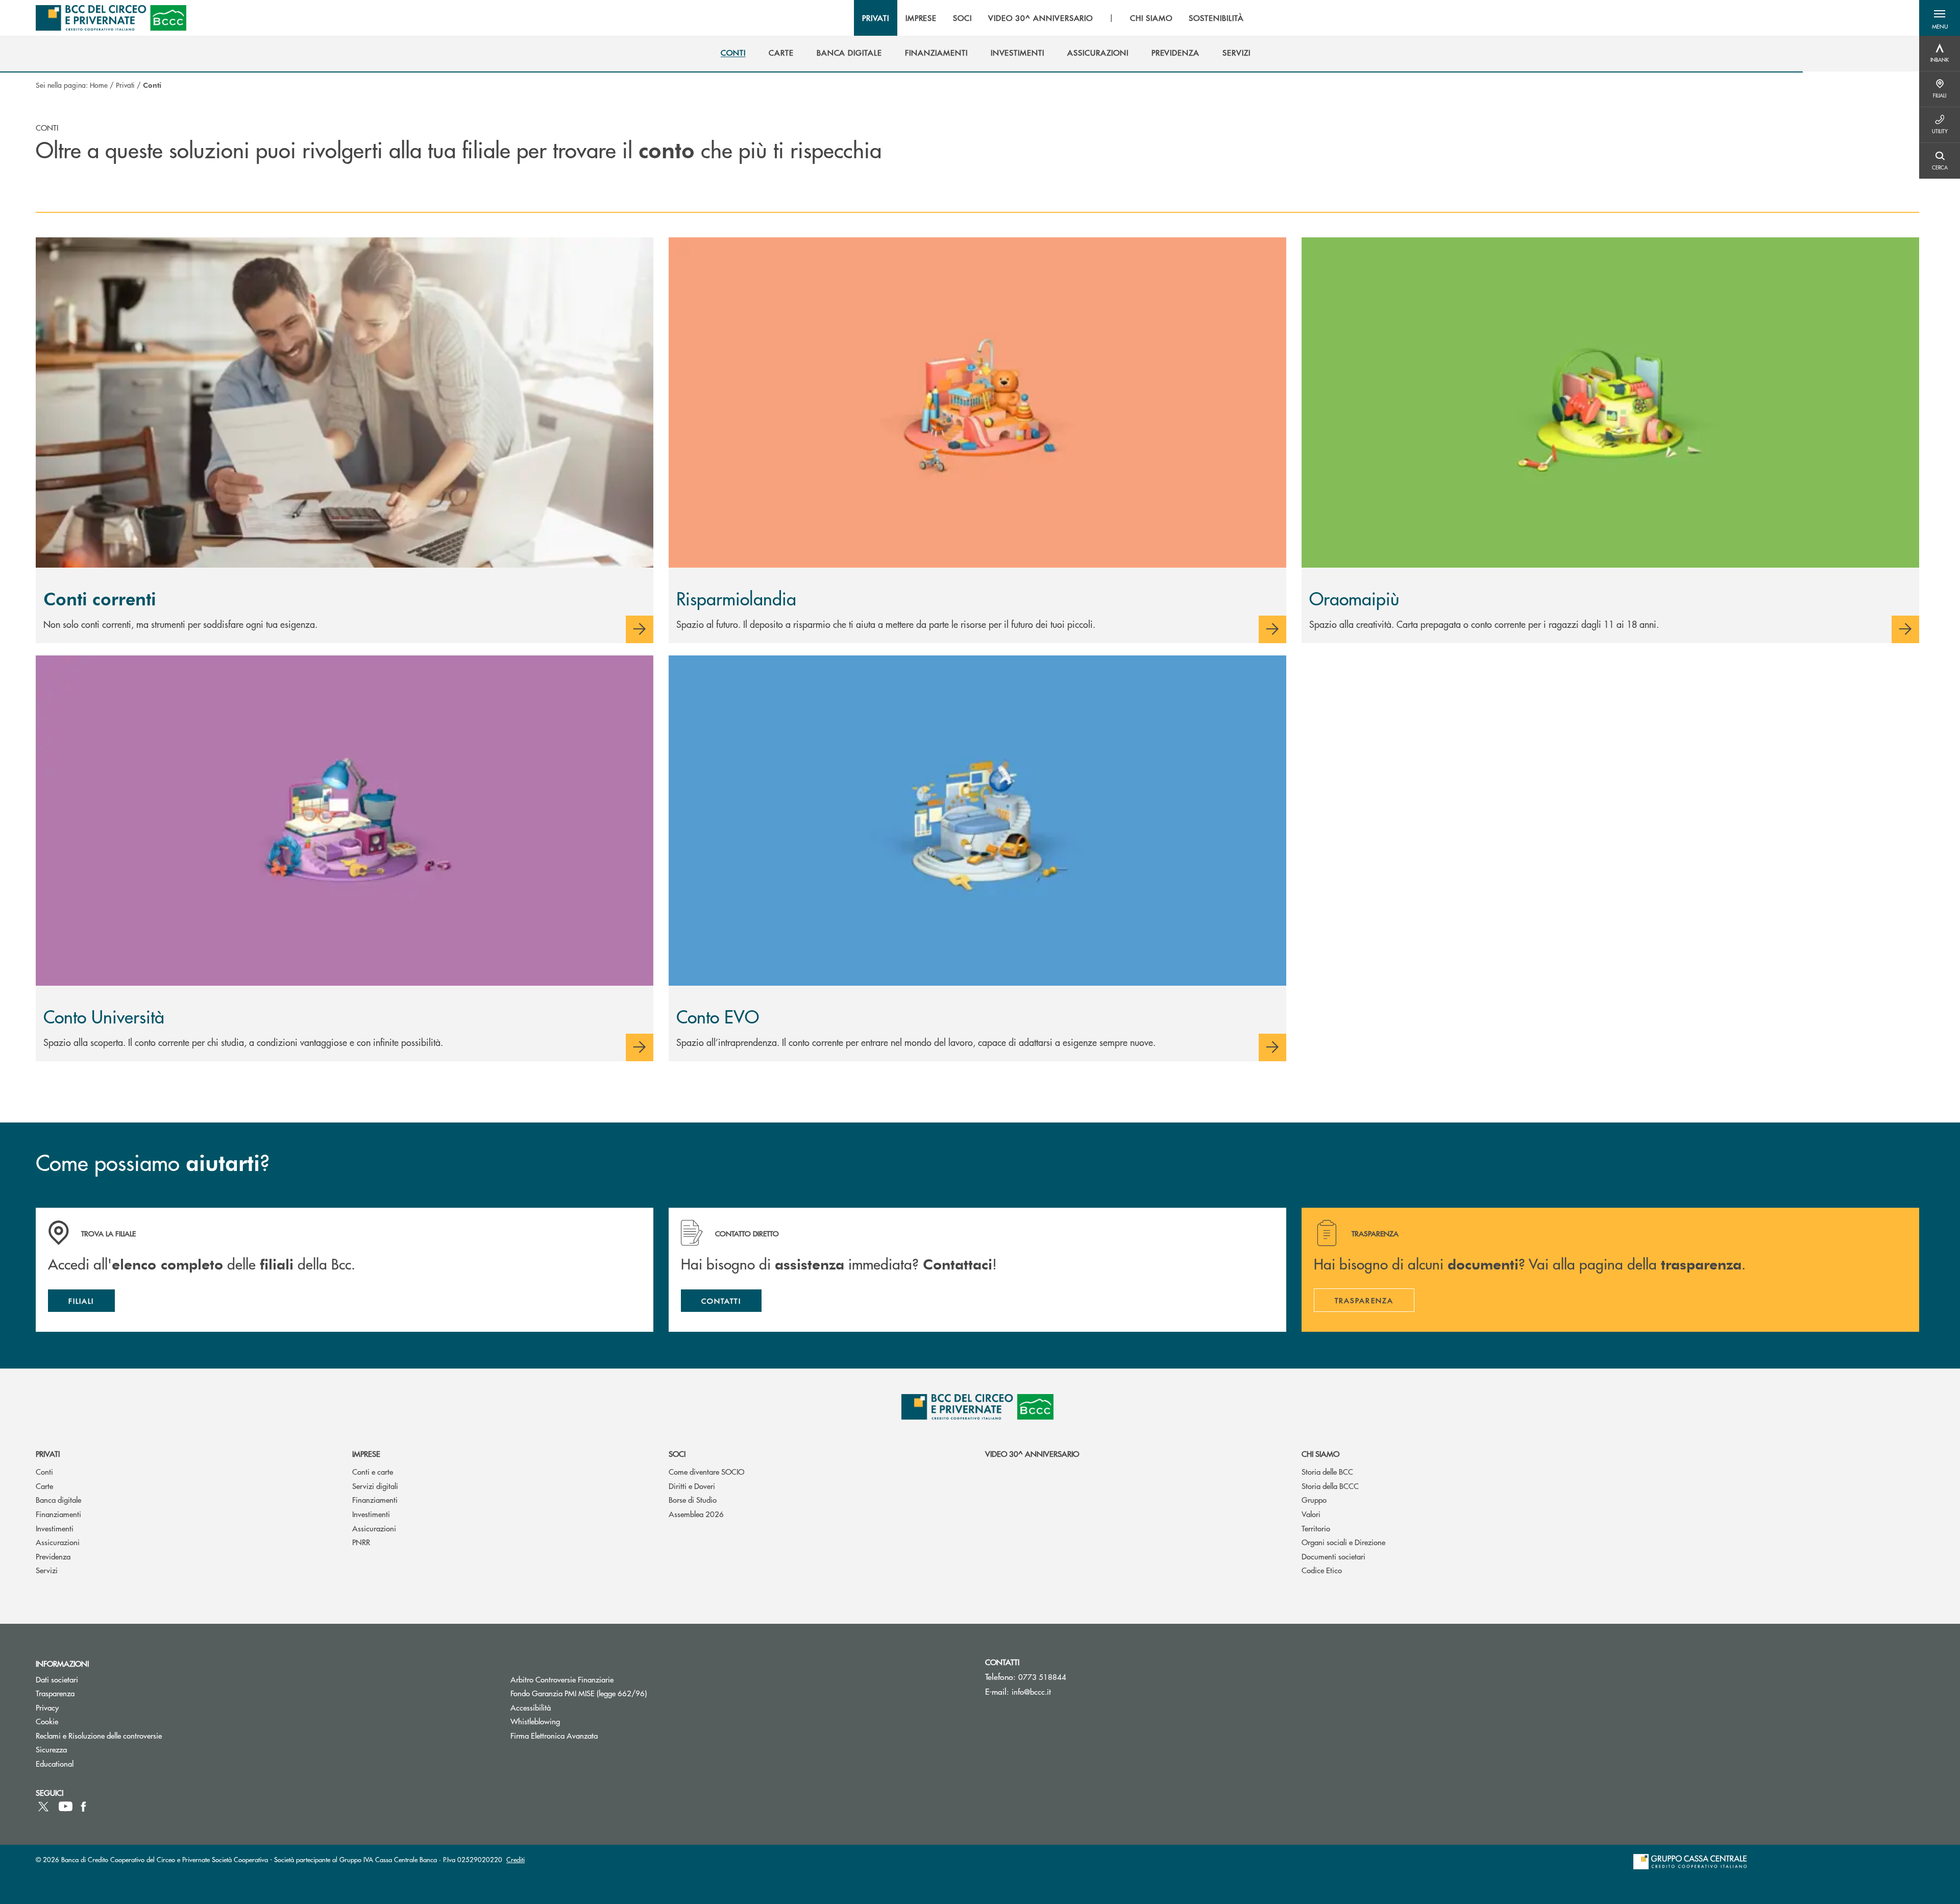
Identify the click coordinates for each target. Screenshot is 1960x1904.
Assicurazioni (58, 1542)
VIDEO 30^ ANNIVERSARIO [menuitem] (1040, 18)
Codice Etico (1322, 1570)
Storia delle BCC (1327, 1471)
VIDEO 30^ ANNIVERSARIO (1032, 1454)
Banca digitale (58, 1499)
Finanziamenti (58, 1514)
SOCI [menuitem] (962, 18)
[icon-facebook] (83, 1807)
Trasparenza (55, 1693)
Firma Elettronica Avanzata (554, 1735)
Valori (1311, 1514)
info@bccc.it (1031, 1691)
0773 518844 (1042, 1677)
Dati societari (57, 1679)
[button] (1940, 18)
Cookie (47, 1721)
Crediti (516, 1859)
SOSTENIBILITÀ (1216, 18)
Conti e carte (373, 1471)
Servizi (47, 1570)
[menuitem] (733, 53)
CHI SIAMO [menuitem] (1151, 18)
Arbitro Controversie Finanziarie (601, 1679)
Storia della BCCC (1330, 1486)
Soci (677, 1454)
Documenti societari (1333, 1556)
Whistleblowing (535, 1721)
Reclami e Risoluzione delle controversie (99, 1735)
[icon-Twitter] (44, 1807)
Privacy (47, 1707)
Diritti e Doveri (692, 1486)
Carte (44, 1486)
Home (99, 85)
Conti (44, 1471)
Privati (125, 85)
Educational (55, 1763)
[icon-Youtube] (66, 1807)
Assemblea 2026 (696, 1514)
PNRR (361, 1542)
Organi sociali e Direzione (1343, 1542)
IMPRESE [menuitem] (921, 18)
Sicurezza (51, 1749)
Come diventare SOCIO (706, 1471)
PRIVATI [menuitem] (876, 18)
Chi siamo (1320, 1454)
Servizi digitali (375, 1486)
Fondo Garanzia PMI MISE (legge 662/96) (617, 1693)
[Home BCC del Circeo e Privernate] (111, 18)
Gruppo (1314, 1499)
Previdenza (53, 1556)
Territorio (1316, 1528)
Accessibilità (531, 1707)
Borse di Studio (693, 1499)
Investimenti (55, 1528)
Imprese (366, 1454)
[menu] (1053, 18)
